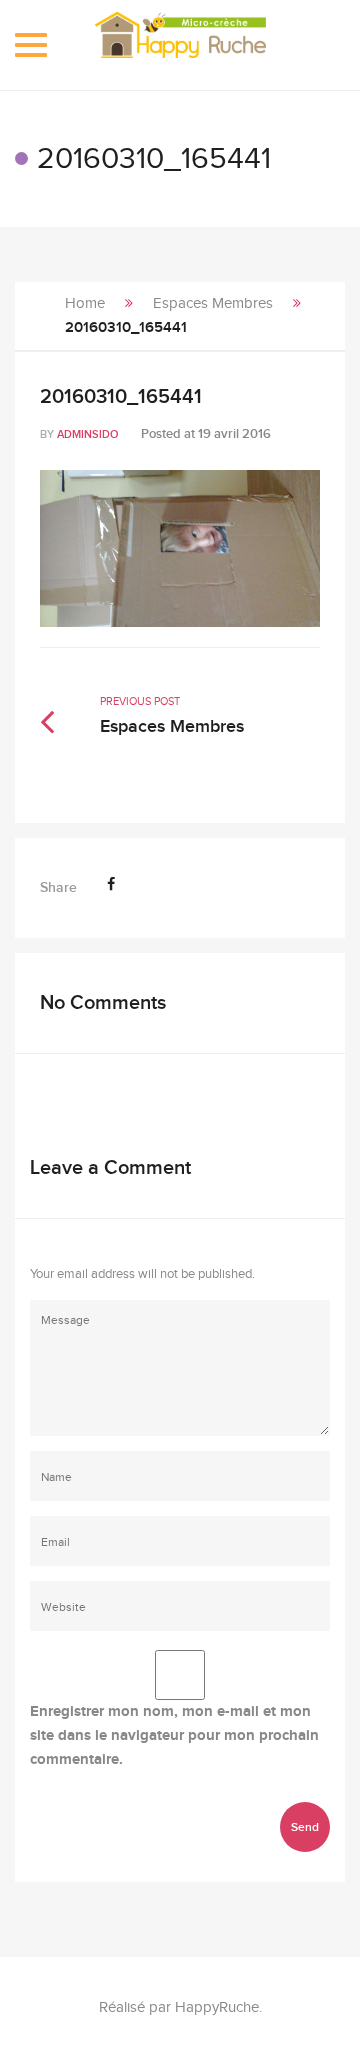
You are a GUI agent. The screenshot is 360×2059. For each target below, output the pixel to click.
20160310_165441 (121, 397)
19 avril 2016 (234, 434)
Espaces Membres (213, 303)
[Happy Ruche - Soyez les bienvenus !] (180, 45)
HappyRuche (217, 2007)
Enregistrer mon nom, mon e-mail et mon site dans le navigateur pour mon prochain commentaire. (174, 1735)
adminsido (87, 434)
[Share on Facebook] (111, 884)
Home (85, 303)
